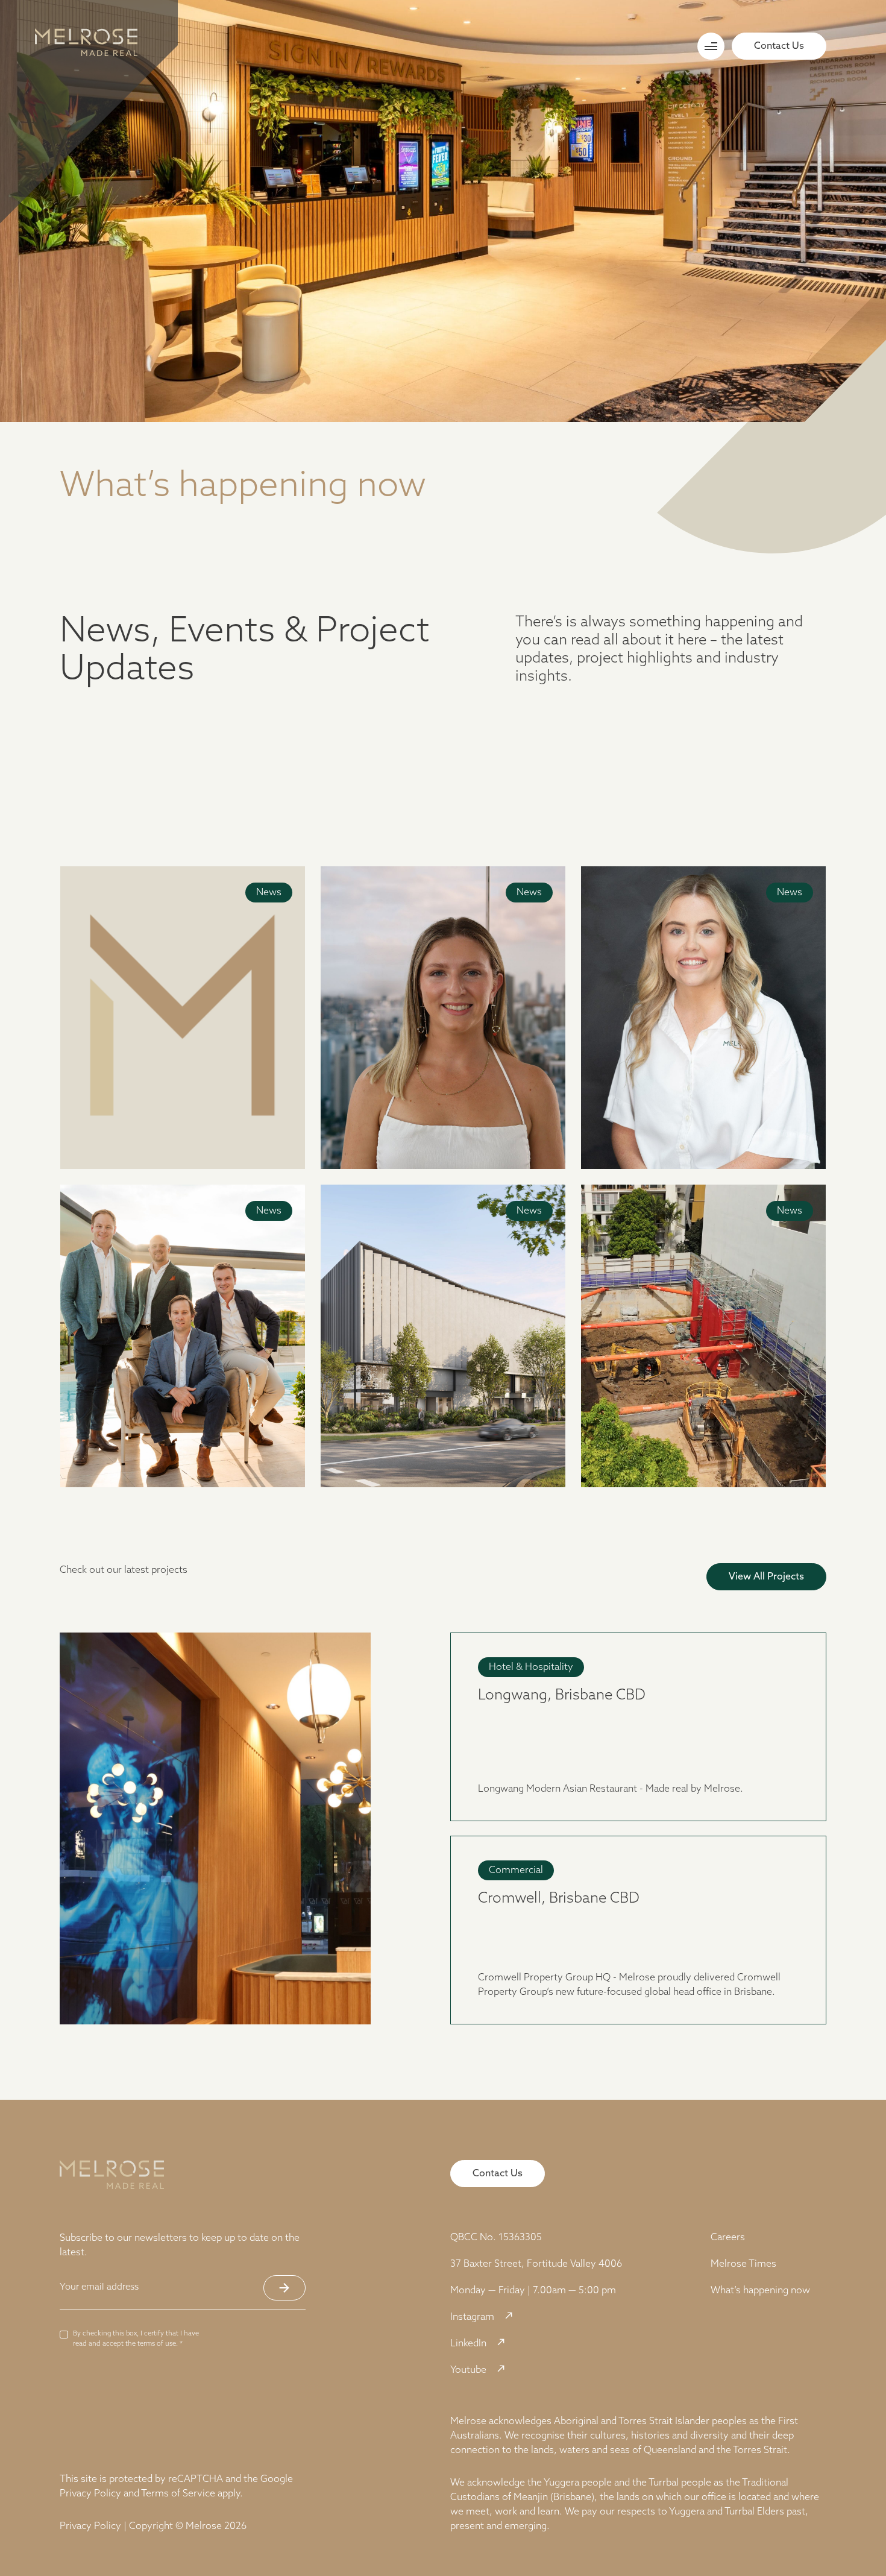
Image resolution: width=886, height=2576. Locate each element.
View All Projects (766, 1577)
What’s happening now (760, 2291)
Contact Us (779, 46)
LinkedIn (468, 2344)
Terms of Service (178, 2494)
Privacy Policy (90, 2494)
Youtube (468, 2370)
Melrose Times (743, 2264)
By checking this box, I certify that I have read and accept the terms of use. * (136, 2339)
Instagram (472, 2317)
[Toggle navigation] (711, 46)
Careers (728, 2238)
